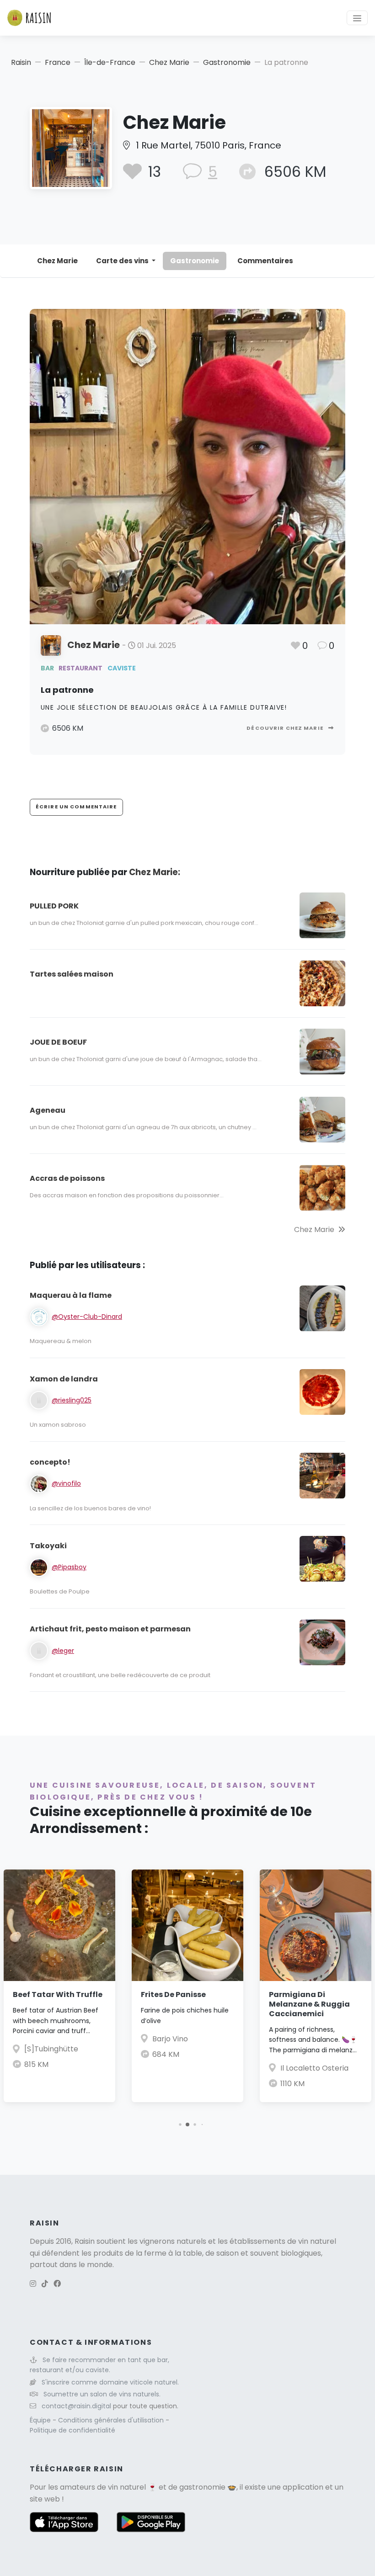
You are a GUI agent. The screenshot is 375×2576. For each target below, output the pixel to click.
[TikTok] (45, 2284)
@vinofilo (66, 1483)
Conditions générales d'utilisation (112, 2420)
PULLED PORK (54, 906)
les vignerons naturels (167, 2241)
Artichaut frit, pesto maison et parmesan (110, 1629)
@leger (63, 1651)
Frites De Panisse (173, 1994)
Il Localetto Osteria (314, 2068)
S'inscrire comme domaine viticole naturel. (110, 2382)
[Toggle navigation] (357, 18)
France (58, 62)
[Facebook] (57, 2284)
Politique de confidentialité (72, 2430)
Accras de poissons (67, 1178)
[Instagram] (33, 2284)
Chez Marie (169, 62)
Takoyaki (48, 1546)
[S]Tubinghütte (51, 2049)
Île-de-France (110, 62)
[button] (180, 2125)
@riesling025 (72, 1400)
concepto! (50, 1462)
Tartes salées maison (72, 974)
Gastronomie (227, 62)
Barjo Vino (170, 2039)
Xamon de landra (64, 1379)
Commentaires (265, 261)
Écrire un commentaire (76, 807)
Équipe (41, 2420)
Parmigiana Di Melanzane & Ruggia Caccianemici (309, 2004)
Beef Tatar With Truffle (58, 1994)
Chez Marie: (155, 872)
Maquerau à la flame (71, 1295)
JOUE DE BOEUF (58, 1042)
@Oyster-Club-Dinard (87, 1317)
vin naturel (127, 2487)
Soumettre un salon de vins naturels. (102, 2394)
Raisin (21, 62)
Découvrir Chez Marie (286, 728)
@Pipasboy (69, 1567)
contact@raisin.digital (76, 2406)
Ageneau (48, 1110)
